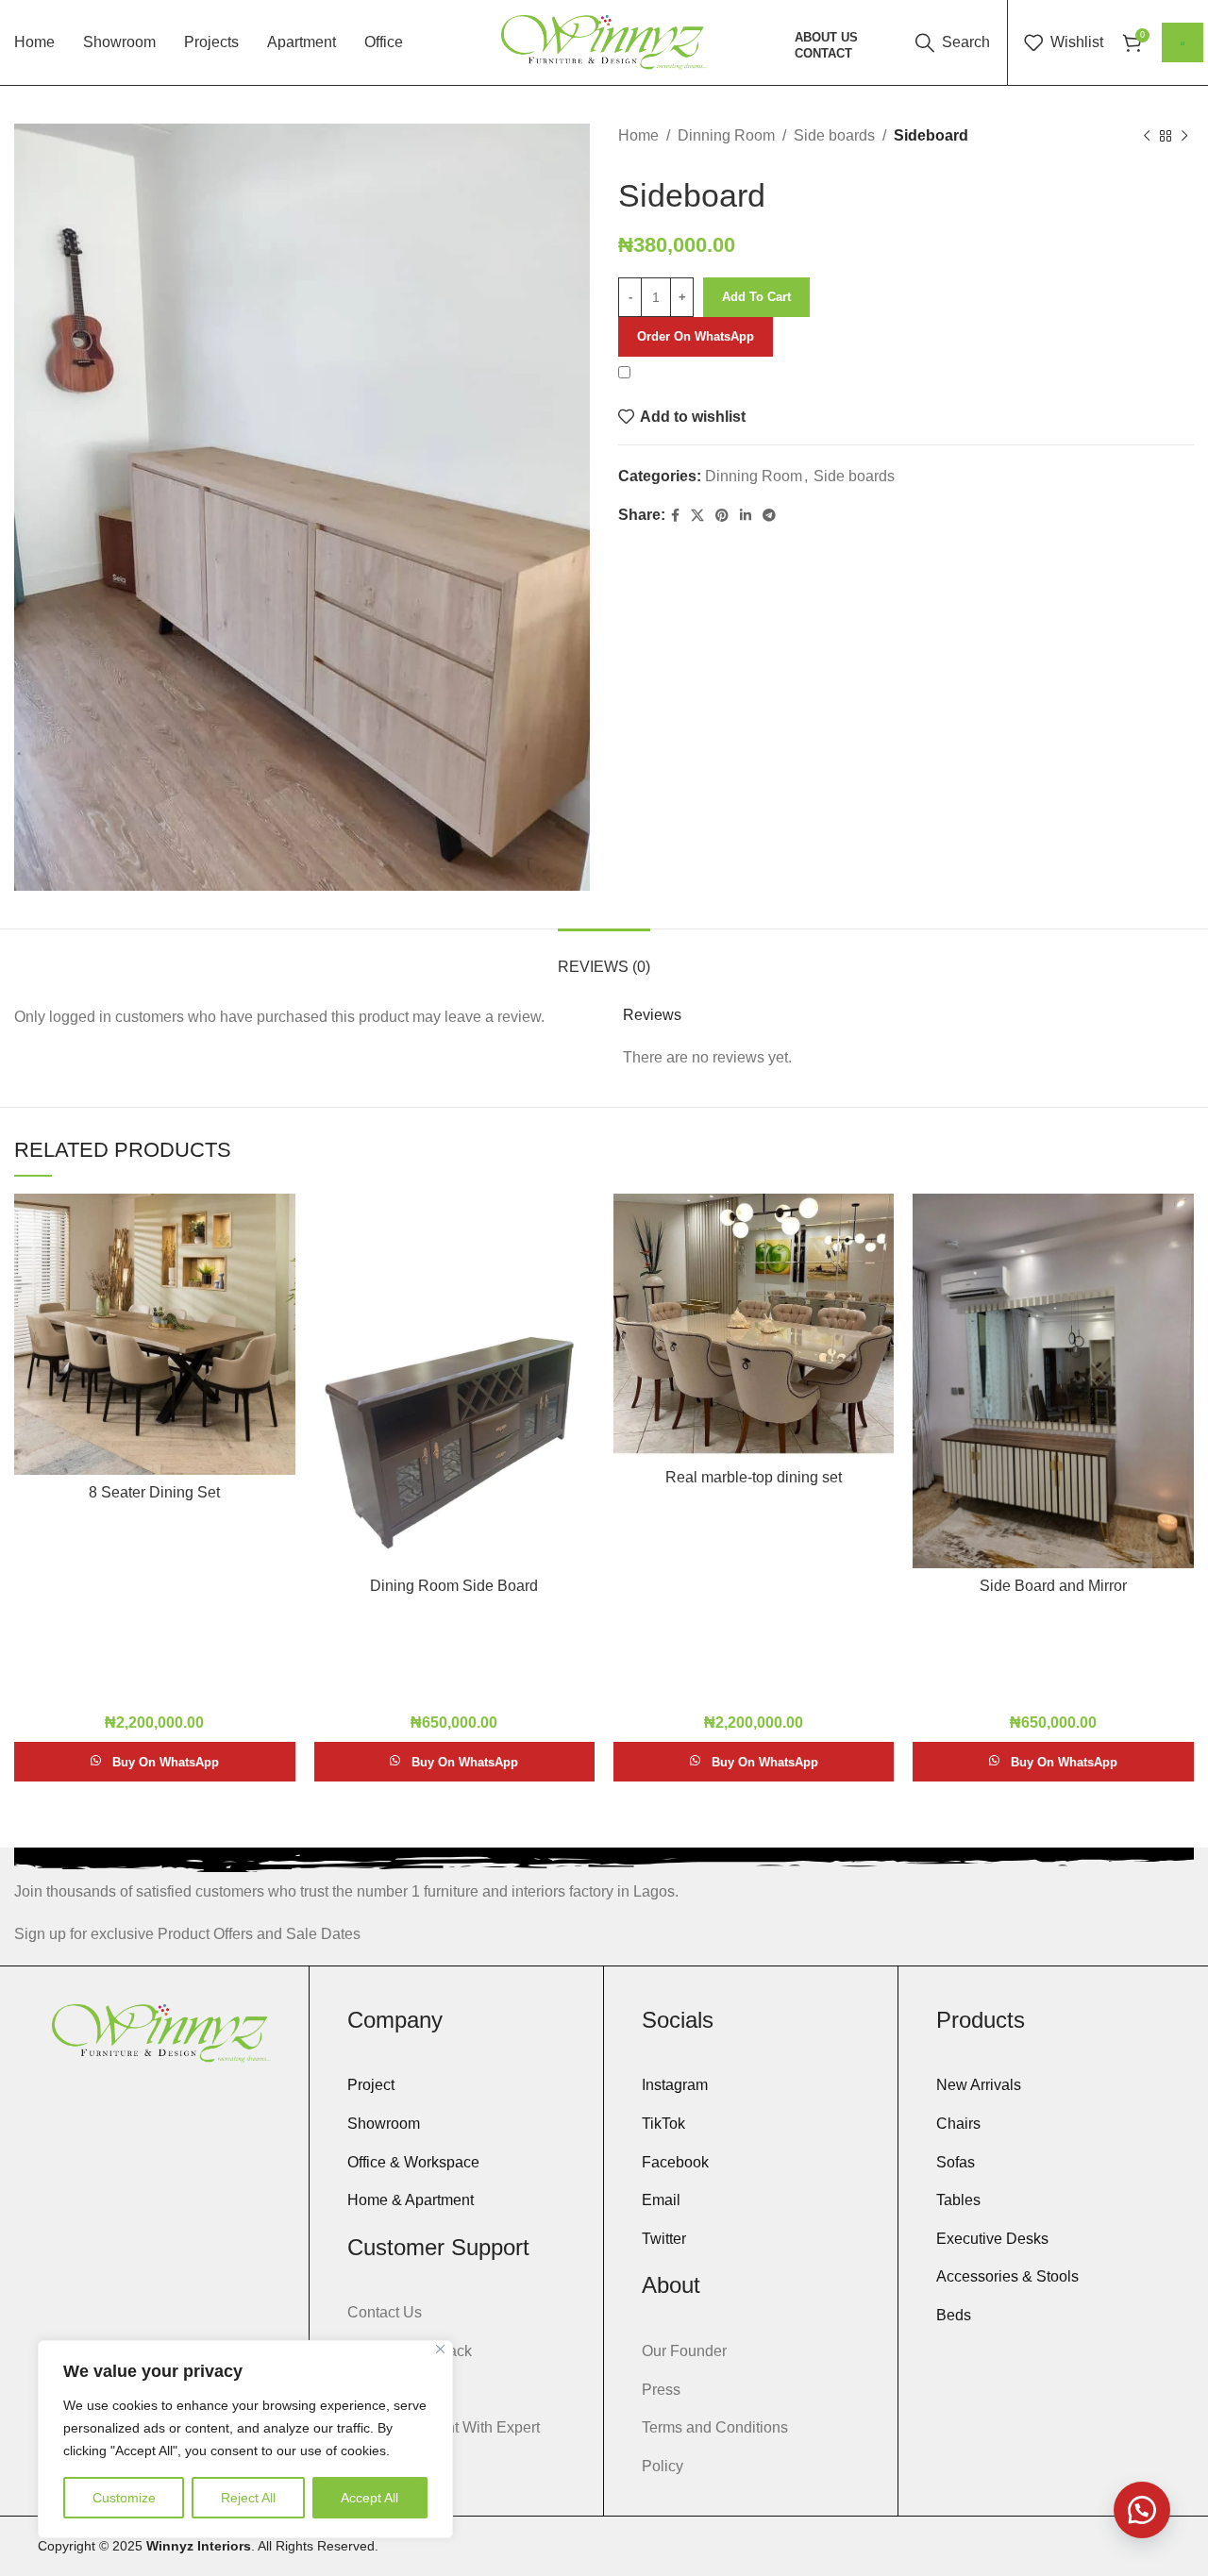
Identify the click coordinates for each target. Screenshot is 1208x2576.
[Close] (440, 2349)
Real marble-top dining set (754, 1477)
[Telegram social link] (769, 516)
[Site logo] (604, 41)
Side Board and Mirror (1053, 1586)
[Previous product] (1147, 137)
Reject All (248, 2498)
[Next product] (1184, 137)
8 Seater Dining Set (154, 1492)
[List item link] (456, 2085)
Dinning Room (726, 135)
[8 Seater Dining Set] (154, 1334)
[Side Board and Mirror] (1053, 1381)
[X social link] (697, 516)
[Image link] (161, 2032)
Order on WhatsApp (696, 336)
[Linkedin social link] (746, 516)
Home (638, 135)
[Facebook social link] (675, 516)
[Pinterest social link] (722, 516)
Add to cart (756, 297)
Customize (124, 2498)
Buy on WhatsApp (166, 1762)
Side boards (834, 135)
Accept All (369, 2498)
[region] (245, 2439)
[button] (696, 335)
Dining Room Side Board (454, 1586)
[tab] (604, 957)
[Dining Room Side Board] (454, 1381)
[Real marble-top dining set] (754, 1326)
